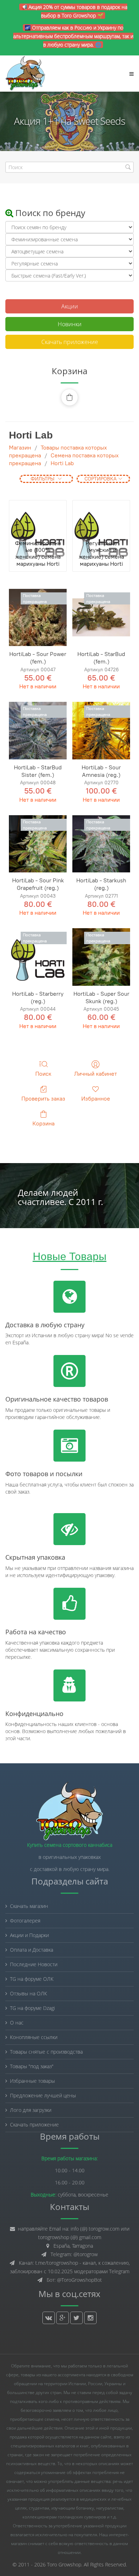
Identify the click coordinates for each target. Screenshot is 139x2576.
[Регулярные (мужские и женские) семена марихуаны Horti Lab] (101, 518)
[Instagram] (90, 2318)
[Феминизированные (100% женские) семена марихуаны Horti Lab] (38, 518)
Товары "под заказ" (32, 2066)
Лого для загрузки (31, 2110)
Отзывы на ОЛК (29, 1993)
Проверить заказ (43, 1099)
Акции (70, 306)
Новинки (70, 324)
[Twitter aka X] (76, 2318)
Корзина (43, 1123)
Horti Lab (62, 463)
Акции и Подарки (29, 1935)
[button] (69, 397)
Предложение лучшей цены (43, 2095)
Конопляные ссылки (34, 2037)
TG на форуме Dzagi (32, 2008)
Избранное (96, 1099)
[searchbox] (69, 167)
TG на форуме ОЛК (32, 1979)
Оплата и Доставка (32, 1950)
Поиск (43, 1074)
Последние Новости (34, 1964)
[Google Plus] (63, 2318)
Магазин (20, 448)
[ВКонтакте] (49, 2318)
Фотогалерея (25, 1921)
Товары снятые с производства (46, 2052)
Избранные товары (32, 2081)
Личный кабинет (96, 1074)
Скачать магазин (29, 1906)
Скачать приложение (70, 342)
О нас (17, 2023)
